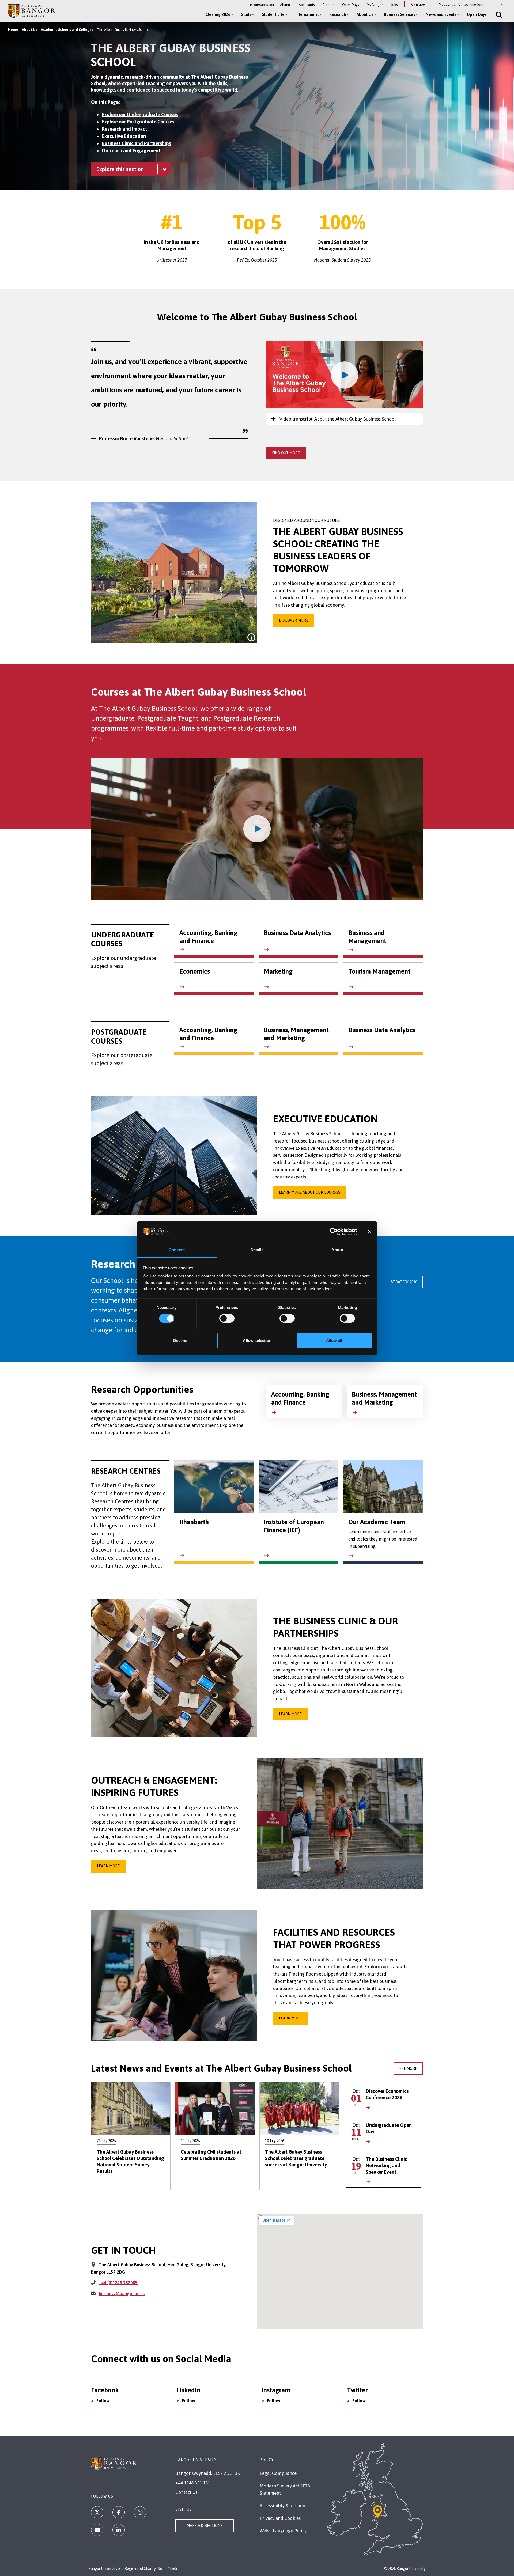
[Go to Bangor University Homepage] (31, 11)
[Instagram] (140, 2512)
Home (13, 30)
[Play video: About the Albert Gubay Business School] (345, 375)
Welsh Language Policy (283, 2531)
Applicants (307, 5)
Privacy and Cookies (280, 2518)
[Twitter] (97, 2512)
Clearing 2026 (218, 14)
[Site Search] (498, 15)
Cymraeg (418, 4)
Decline (180, 1340)
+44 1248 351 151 (193, 2483)
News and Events (441, 14)
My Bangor (375, 5)
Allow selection (257, 1340)
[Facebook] (119, 2512)
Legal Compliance (278, 2473)
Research (338, 14)
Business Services (399, 14)
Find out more (286, 453)
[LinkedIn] (119, 2530)
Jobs (394, 5)
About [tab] (337, 1250)
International (307, 14)
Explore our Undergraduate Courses (140, 114)
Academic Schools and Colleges (67, 30)
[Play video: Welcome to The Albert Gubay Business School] (257, 829)
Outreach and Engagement (131, 151)
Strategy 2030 (404, 1282)
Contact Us (186, 2492)
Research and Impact (124, 129)
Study (246, 14)
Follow (103, 2401)
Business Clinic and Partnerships (136, 143)
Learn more (290, 1714)
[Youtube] (97, 2530)
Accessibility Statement (283, 2506)
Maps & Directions (205, 2526)
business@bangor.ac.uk (122, 2294)
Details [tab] (257, 1250)
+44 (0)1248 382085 (118, 2283)
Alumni (285, 5)
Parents (328, 5)
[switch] (227, 1318)
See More (408, 2068)
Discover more (294, 620)
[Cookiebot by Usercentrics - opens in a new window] (334, 1232)
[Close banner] (370, 1232)
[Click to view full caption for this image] (251, 637)
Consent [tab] (177, 1250)
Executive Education (124, 136)
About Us (365, 14)
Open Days (350, 5)
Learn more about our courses (310, 1192)
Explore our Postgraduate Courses (138, 122)
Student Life (273, 14)
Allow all (334, 1340)
